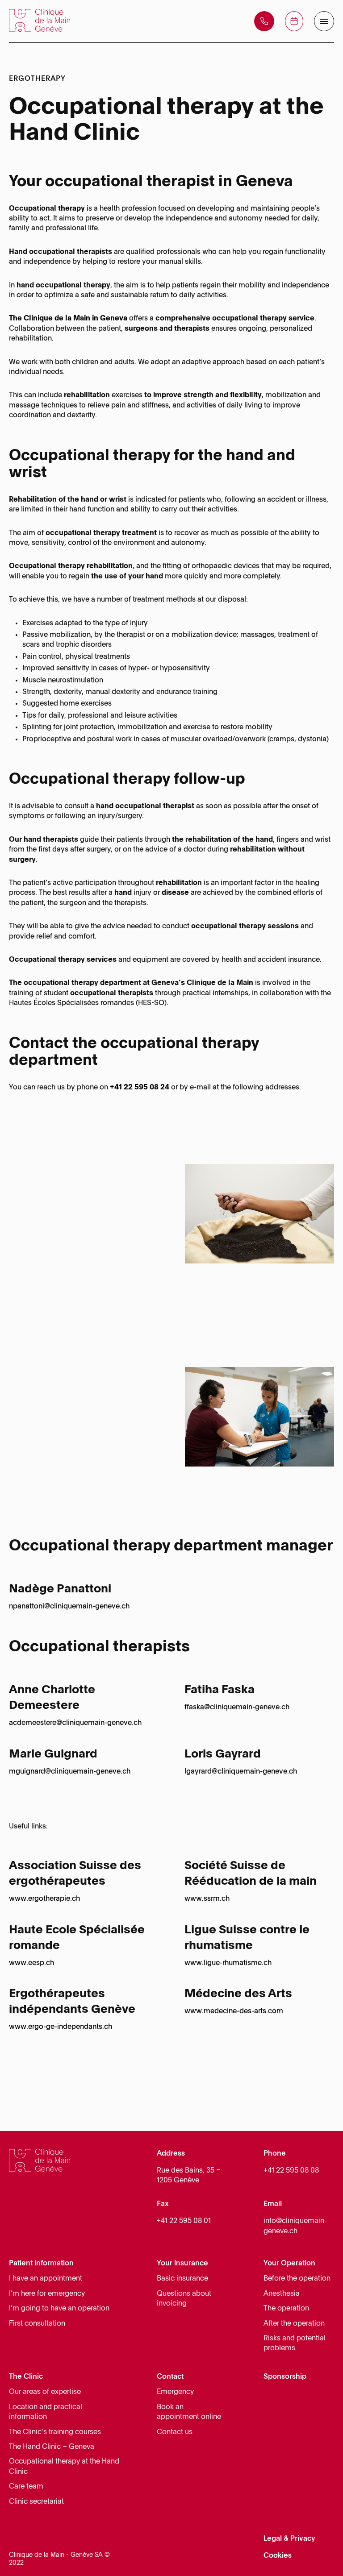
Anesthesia (282, 2294)
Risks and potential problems (295, 2343)
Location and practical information (46, 2412)
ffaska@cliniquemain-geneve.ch (237, 1708)
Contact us (175, 2432)
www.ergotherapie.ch (44, 1899)
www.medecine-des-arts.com (234, 2011)
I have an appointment (46, 2279)
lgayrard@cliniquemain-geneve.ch (241, 1772)
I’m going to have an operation (59, 2309)
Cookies (278, 2556)
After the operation (294, 2324)
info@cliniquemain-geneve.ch (295, 2226)
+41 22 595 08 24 (140, 1088)
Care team (26, 2487)
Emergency (175, 2392)
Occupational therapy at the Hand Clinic (64, 2467)
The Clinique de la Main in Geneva (68, 319)
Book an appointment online (189, 2412)
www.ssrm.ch (207, 1899)
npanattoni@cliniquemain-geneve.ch (69, 1607)
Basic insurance (182, 2279)
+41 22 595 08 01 (184, 2221)
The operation (286, 2309)
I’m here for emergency (47, 2294)
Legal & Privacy (289, 2539)
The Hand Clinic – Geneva (52, 2447)
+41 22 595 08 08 (291, 2171)
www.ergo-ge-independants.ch (61, 2027)
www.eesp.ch (31, 1963)
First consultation (37, 2324)
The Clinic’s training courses (55, 2432)
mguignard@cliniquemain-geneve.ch (70, 1772)
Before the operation (297, 2279)
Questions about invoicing (184, 2299)
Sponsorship (285, 2377)
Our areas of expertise (45, 2392)
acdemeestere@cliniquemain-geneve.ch (75, 1723)
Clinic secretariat (36, 2502)
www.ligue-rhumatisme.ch (228, 1963)
